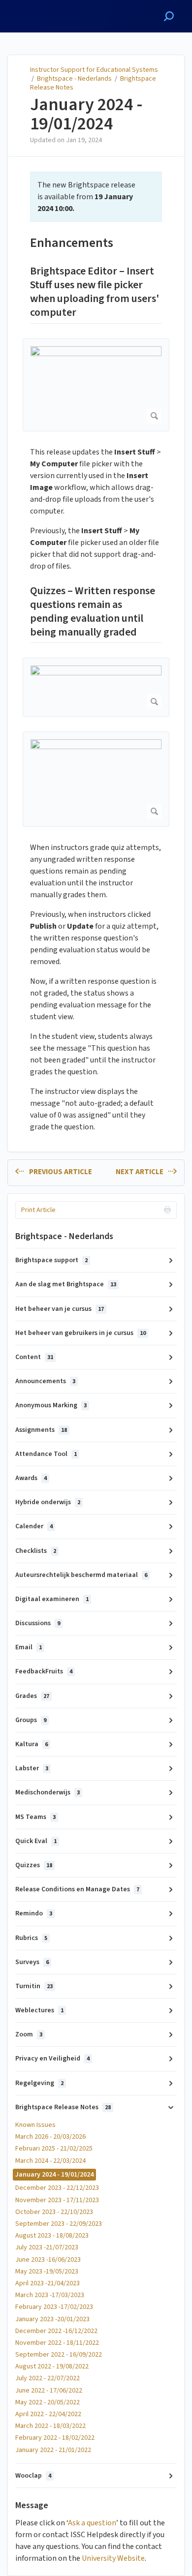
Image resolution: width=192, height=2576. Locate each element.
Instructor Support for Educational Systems (94, 70)
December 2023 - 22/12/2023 (57, 2188)
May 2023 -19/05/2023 (47, 2272)
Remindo (34, 1913)
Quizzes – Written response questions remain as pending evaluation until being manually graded (93, 612)
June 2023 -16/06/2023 (48, 2260)
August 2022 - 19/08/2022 (52, 2366)
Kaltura (32, 1744)
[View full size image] (96, 385)
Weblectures (39, 2010)
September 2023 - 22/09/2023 (59, 2224)
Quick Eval (36, 1841)
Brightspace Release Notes (63, 2107)
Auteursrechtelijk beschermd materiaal (81, 1575)
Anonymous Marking (51, 1405)
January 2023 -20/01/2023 (52, 2319)
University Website (113, 2558)
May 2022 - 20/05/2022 (48, 2402)
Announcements (45, 1381)
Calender (34, 1526)
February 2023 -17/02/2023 (54, 2307)
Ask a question (92, 2523)
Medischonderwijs (48, 1792)
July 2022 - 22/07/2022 (48, 2378)
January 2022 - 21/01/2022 (53, 2450)
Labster (32, 1768)
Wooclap (33, 2476)
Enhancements (72, 243)
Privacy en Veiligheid (52, 2059)
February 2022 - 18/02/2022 (55, 2438)
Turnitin (34, 1986)
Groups (31, 1720)
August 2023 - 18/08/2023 (52, 2236)
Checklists (36, 1551)
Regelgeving (39, 2083)
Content (34, 1357)
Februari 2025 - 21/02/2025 (54, 2149)
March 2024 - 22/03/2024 (50, 2161)
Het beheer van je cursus (60, 1309)
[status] (96, 197)
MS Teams (35, 1817)
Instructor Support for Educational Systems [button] (51, 11)
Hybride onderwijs (48, 1502)
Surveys (32, 1962)
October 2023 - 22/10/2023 (54, 2212)
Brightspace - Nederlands (74, 79)
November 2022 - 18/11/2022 (57, 2343)
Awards (31, 1478)
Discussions (38, 1623)
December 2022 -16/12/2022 (56, 2331)
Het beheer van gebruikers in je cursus (80, 1333)
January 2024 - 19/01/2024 (86, 114)
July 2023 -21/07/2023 (47, 2247)
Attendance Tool (46, 1454)
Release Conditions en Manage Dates (77, 1889)
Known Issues (35, 2125)
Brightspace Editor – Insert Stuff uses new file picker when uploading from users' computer (95, 292)
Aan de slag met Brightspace (66, 1284)
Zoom (29, 2034)
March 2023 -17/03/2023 (50, 2295)
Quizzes (34, 1865)
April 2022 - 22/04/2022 (48, 2414)
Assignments (41, 1430)
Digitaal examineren (52, 1599)
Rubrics (31, 1938)
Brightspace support (51, 1260)
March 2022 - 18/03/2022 (50, 2426)
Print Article (38, 1210)
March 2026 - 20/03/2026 (50, 2137)
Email (29, 1647)
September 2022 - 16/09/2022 (59, 2355)
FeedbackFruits (44, 1671)
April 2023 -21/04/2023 (48, 2283)
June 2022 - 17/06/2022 (49, 2391)
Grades (32, 1696)
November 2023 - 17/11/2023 (57, 2200)
